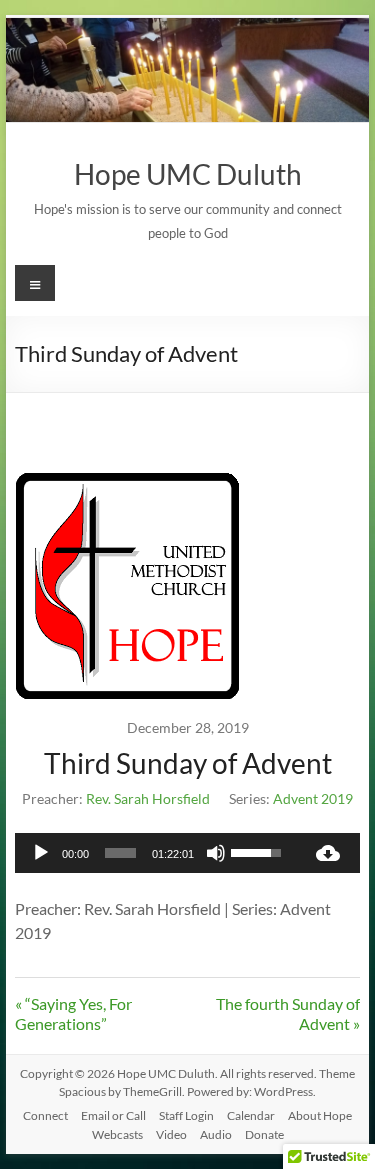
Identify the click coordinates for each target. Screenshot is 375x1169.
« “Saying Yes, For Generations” (73, 1013)
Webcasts (117, 1134)
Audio (216, 1134)
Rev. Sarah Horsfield (148, 798)
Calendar (251, 1115)
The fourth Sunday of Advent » (288, 1013)
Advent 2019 (313, 798)
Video (171, 1134)
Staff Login (186, 1115)
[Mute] (216, 853)
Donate (264, 1134)
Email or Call (113, 1115)
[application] (156, 853)
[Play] (41, 853)
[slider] (121, 853)
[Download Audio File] (328, 853)
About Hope (320, 1115)
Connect (45, 1115)
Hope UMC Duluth (188, 174)
